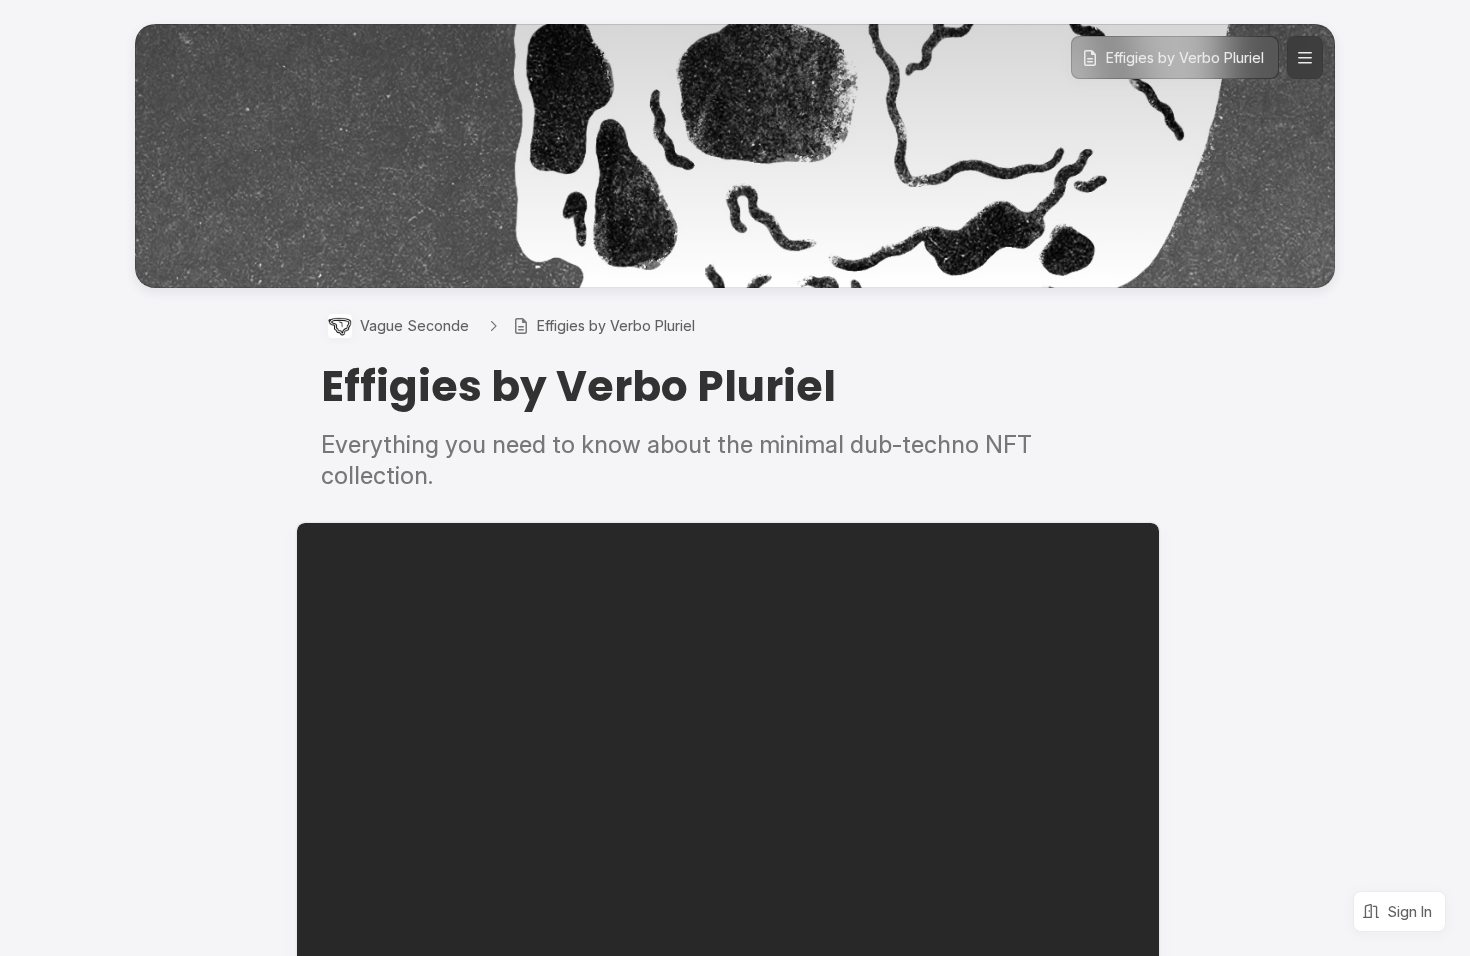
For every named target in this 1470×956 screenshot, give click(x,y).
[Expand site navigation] (1305, 57)
